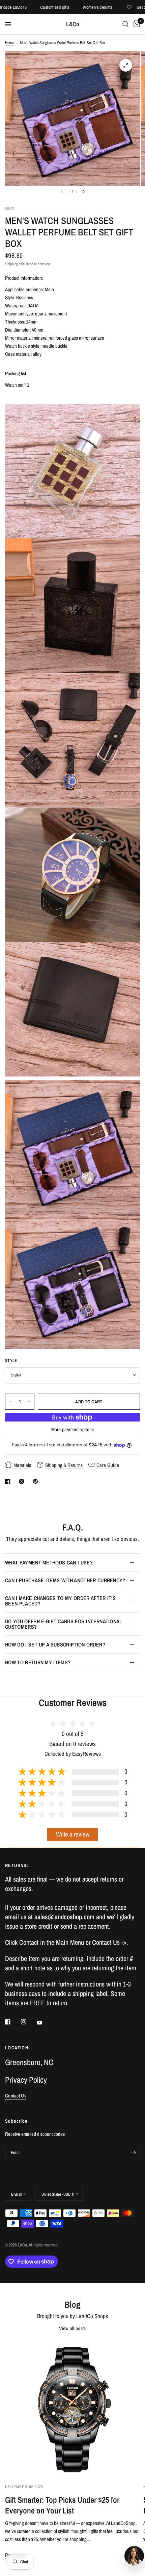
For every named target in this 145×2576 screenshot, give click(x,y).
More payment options (73, 1429)
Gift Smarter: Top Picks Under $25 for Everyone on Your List (62, 2505)
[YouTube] (44, 2023)
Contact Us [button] (16, 2096)
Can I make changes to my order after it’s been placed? (60, 1601)
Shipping (11, 264)
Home (9, 43)
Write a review (73, 1834)
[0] (136, 24)
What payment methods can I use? (49, 1562)
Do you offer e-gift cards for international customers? (64, 1624)
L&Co (73, 24)
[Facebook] (12, 2022)
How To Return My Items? (38, 1662)
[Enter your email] (133, 2153)
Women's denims (72, 7)
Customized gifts (29, 7)
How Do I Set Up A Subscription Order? (55, 1644)
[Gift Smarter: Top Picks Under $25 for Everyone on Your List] (72, 2409)
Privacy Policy (26, 2080)
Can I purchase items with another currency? (65, 1580)
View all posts (72, 2328)
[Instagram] (28, 2022)
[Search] (126, 24)
